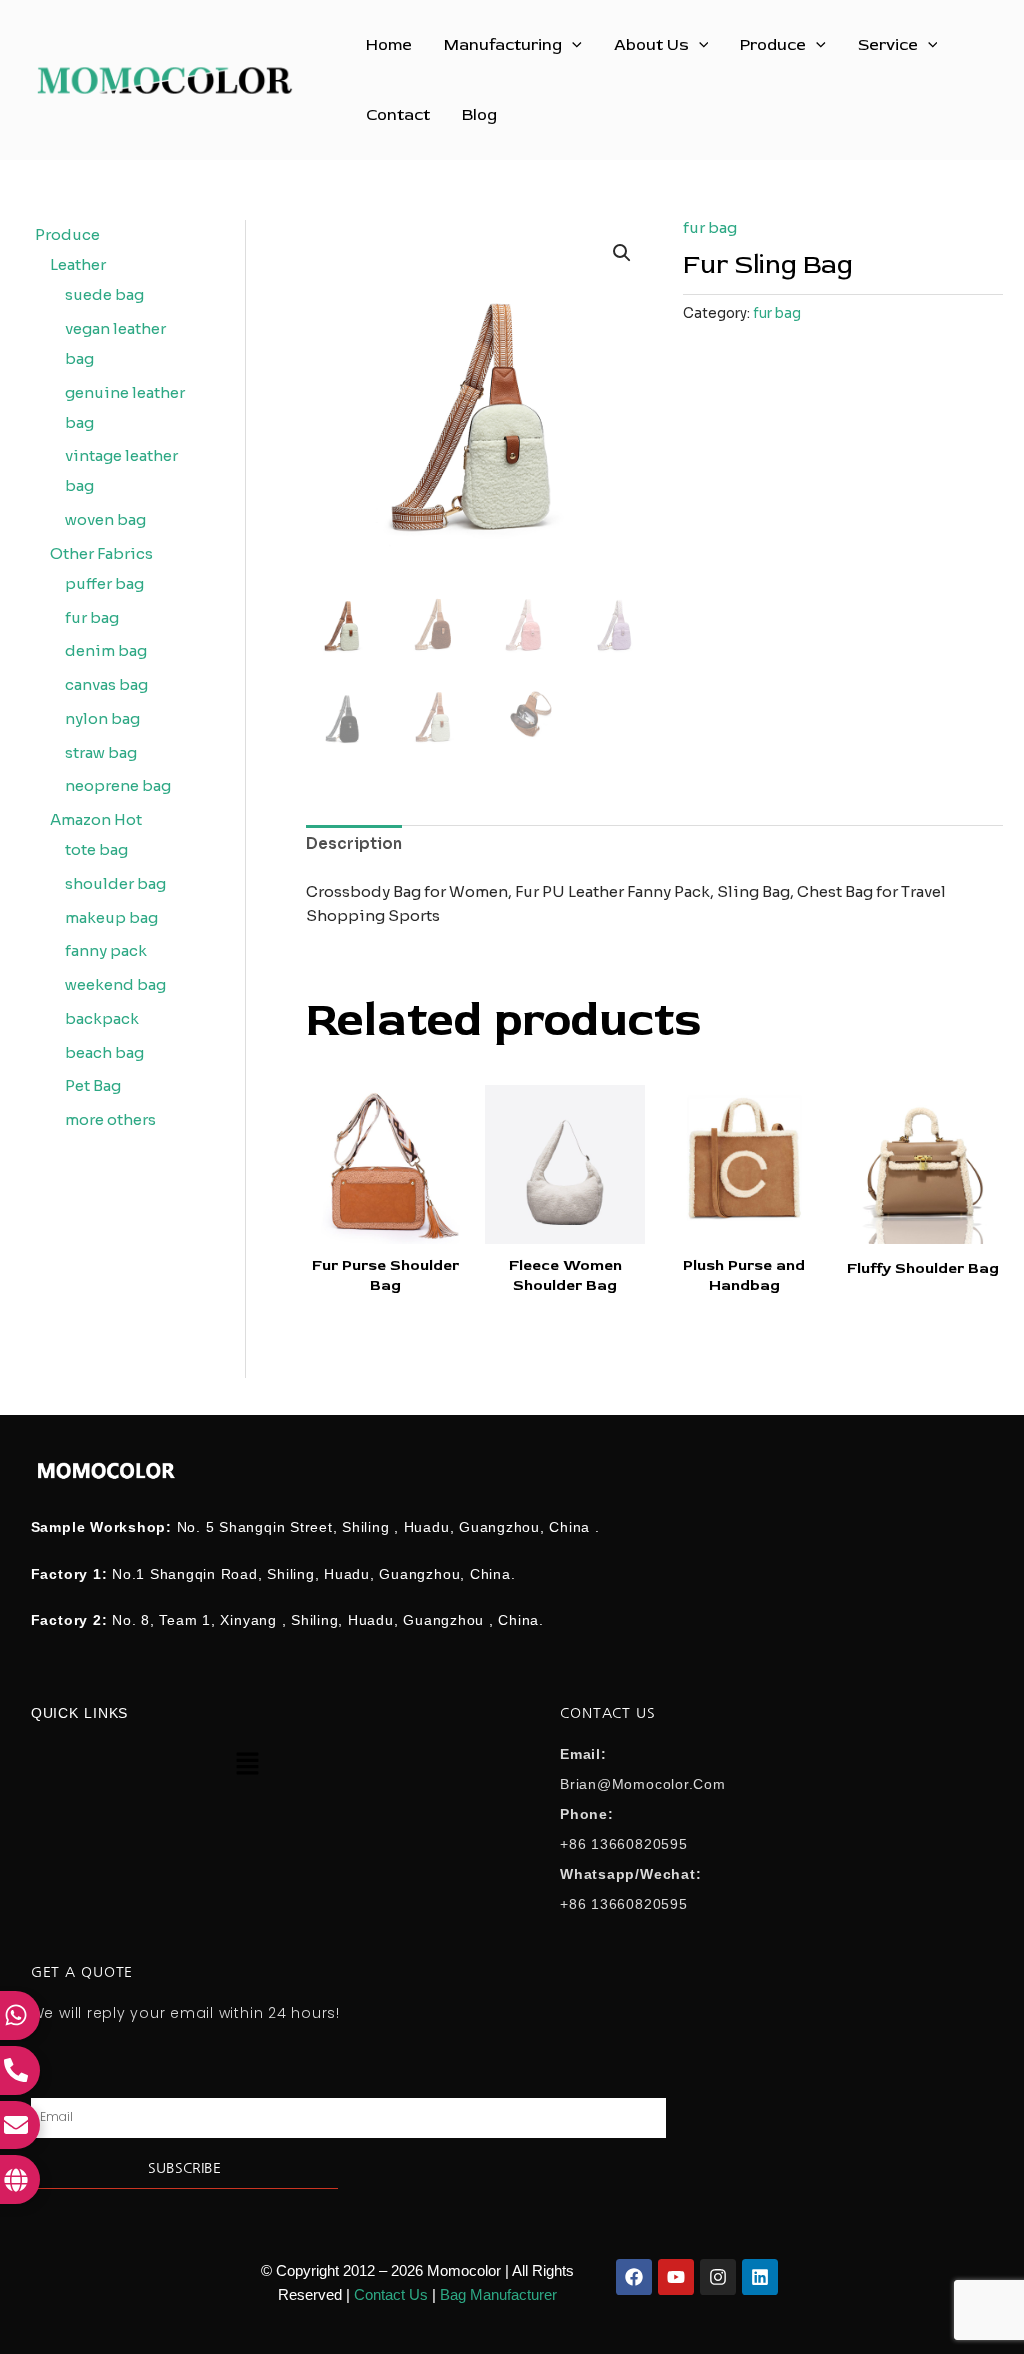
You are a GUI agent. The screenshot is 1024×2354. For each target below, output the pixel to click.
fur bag (710, 227)
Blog (479, 115)
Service (888, 45)
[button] (572, 45)
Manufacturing (503, 45)
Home (389, 45)
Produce (773, 45)
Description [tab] (354, 843)
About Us (651, 45)
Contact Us (391, 2294)
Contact (398, 115)
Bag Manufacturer (498, 2294)
